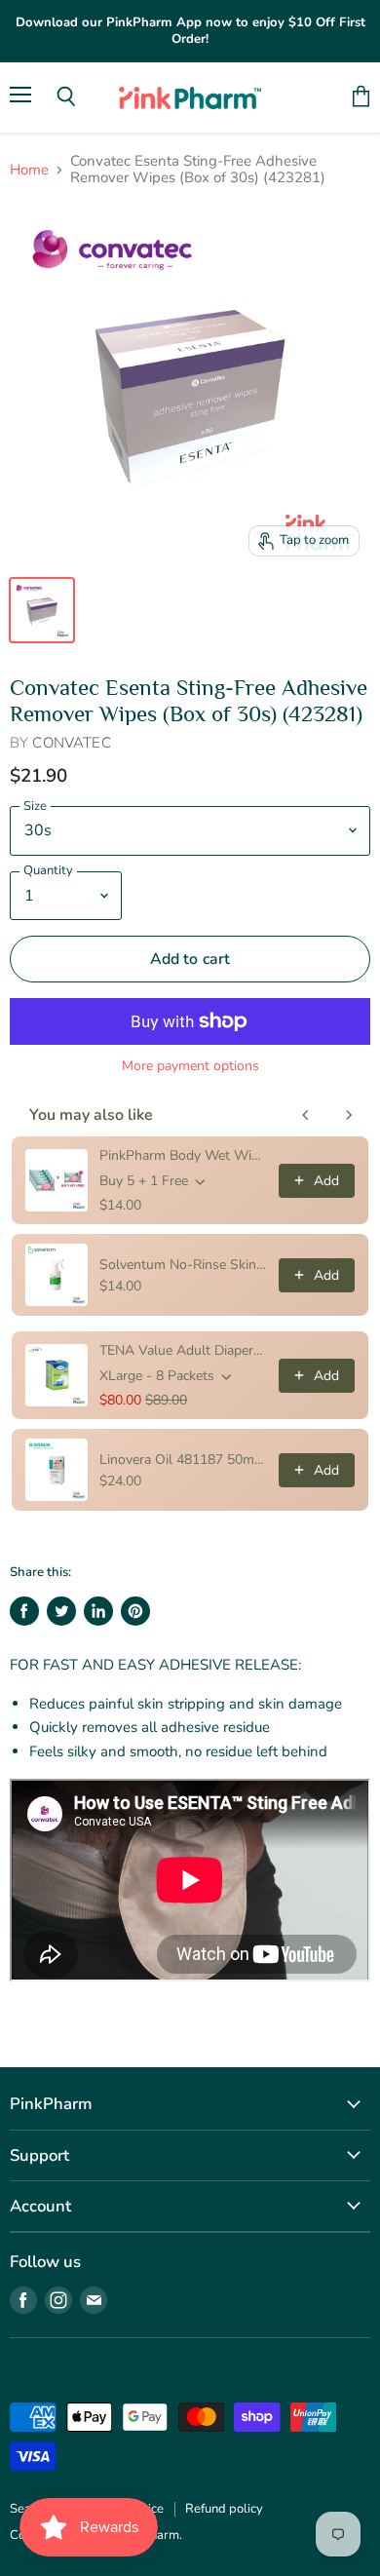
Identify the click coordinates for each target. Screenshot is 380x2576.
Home (29, 170)
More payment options (190, 1066)
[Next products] (349, 1115)
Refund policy (224, 2509)
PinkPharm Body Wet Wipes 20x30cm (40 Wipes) (183, 1155)
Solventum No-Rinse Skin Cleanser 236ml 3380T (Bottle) (183, 1265)
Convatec (71, 743)
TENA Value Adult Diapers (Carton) (183, 1350)
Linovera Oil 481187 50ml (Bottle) (183, 1460)
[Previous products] (306, 1115)
